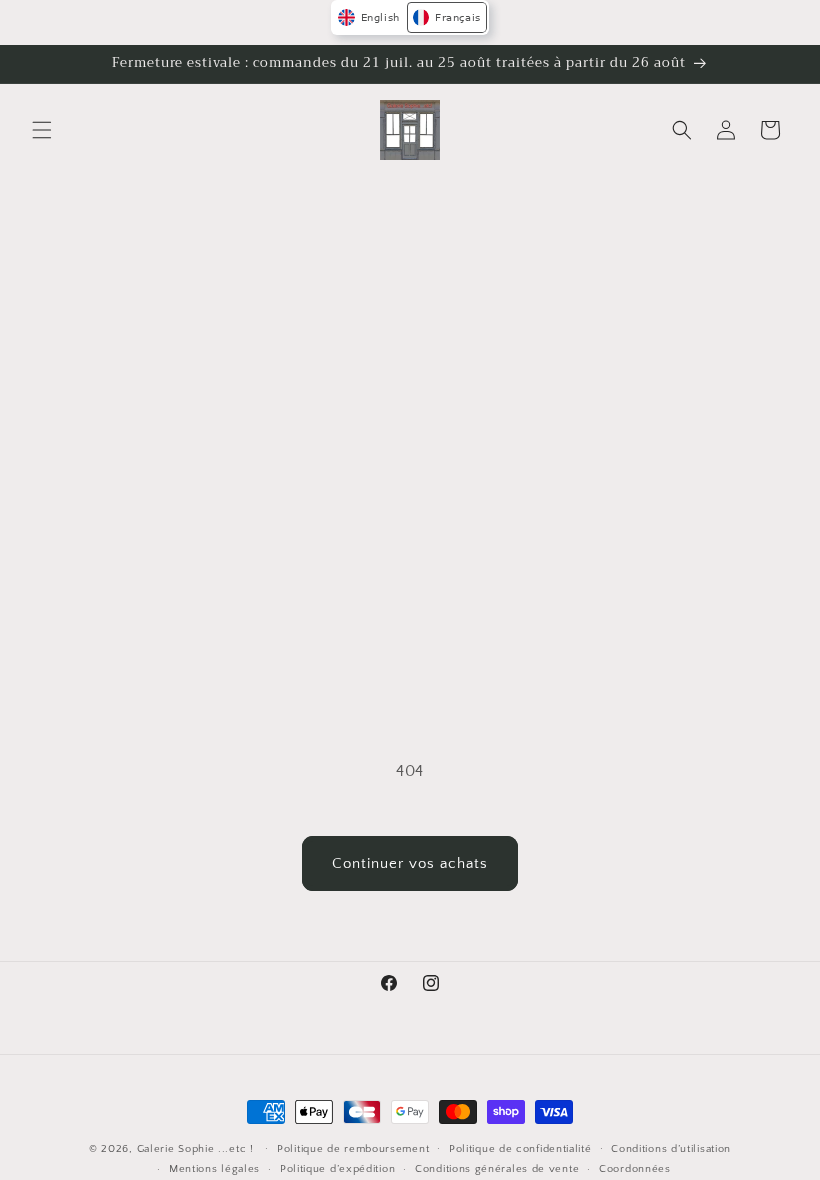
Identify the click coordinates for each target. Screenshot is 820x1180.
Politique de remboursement (353, 1149)
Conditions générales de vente (497, 1169)
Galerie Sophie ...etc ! (195, 1149)
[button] (42, 130)
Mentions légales (214, 1169)
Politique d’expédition (337, 1169)
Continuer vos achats (410, 863)
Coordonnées (635, 1169)
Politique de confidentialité (520, 1149)
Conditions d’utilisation (671, 1149)
